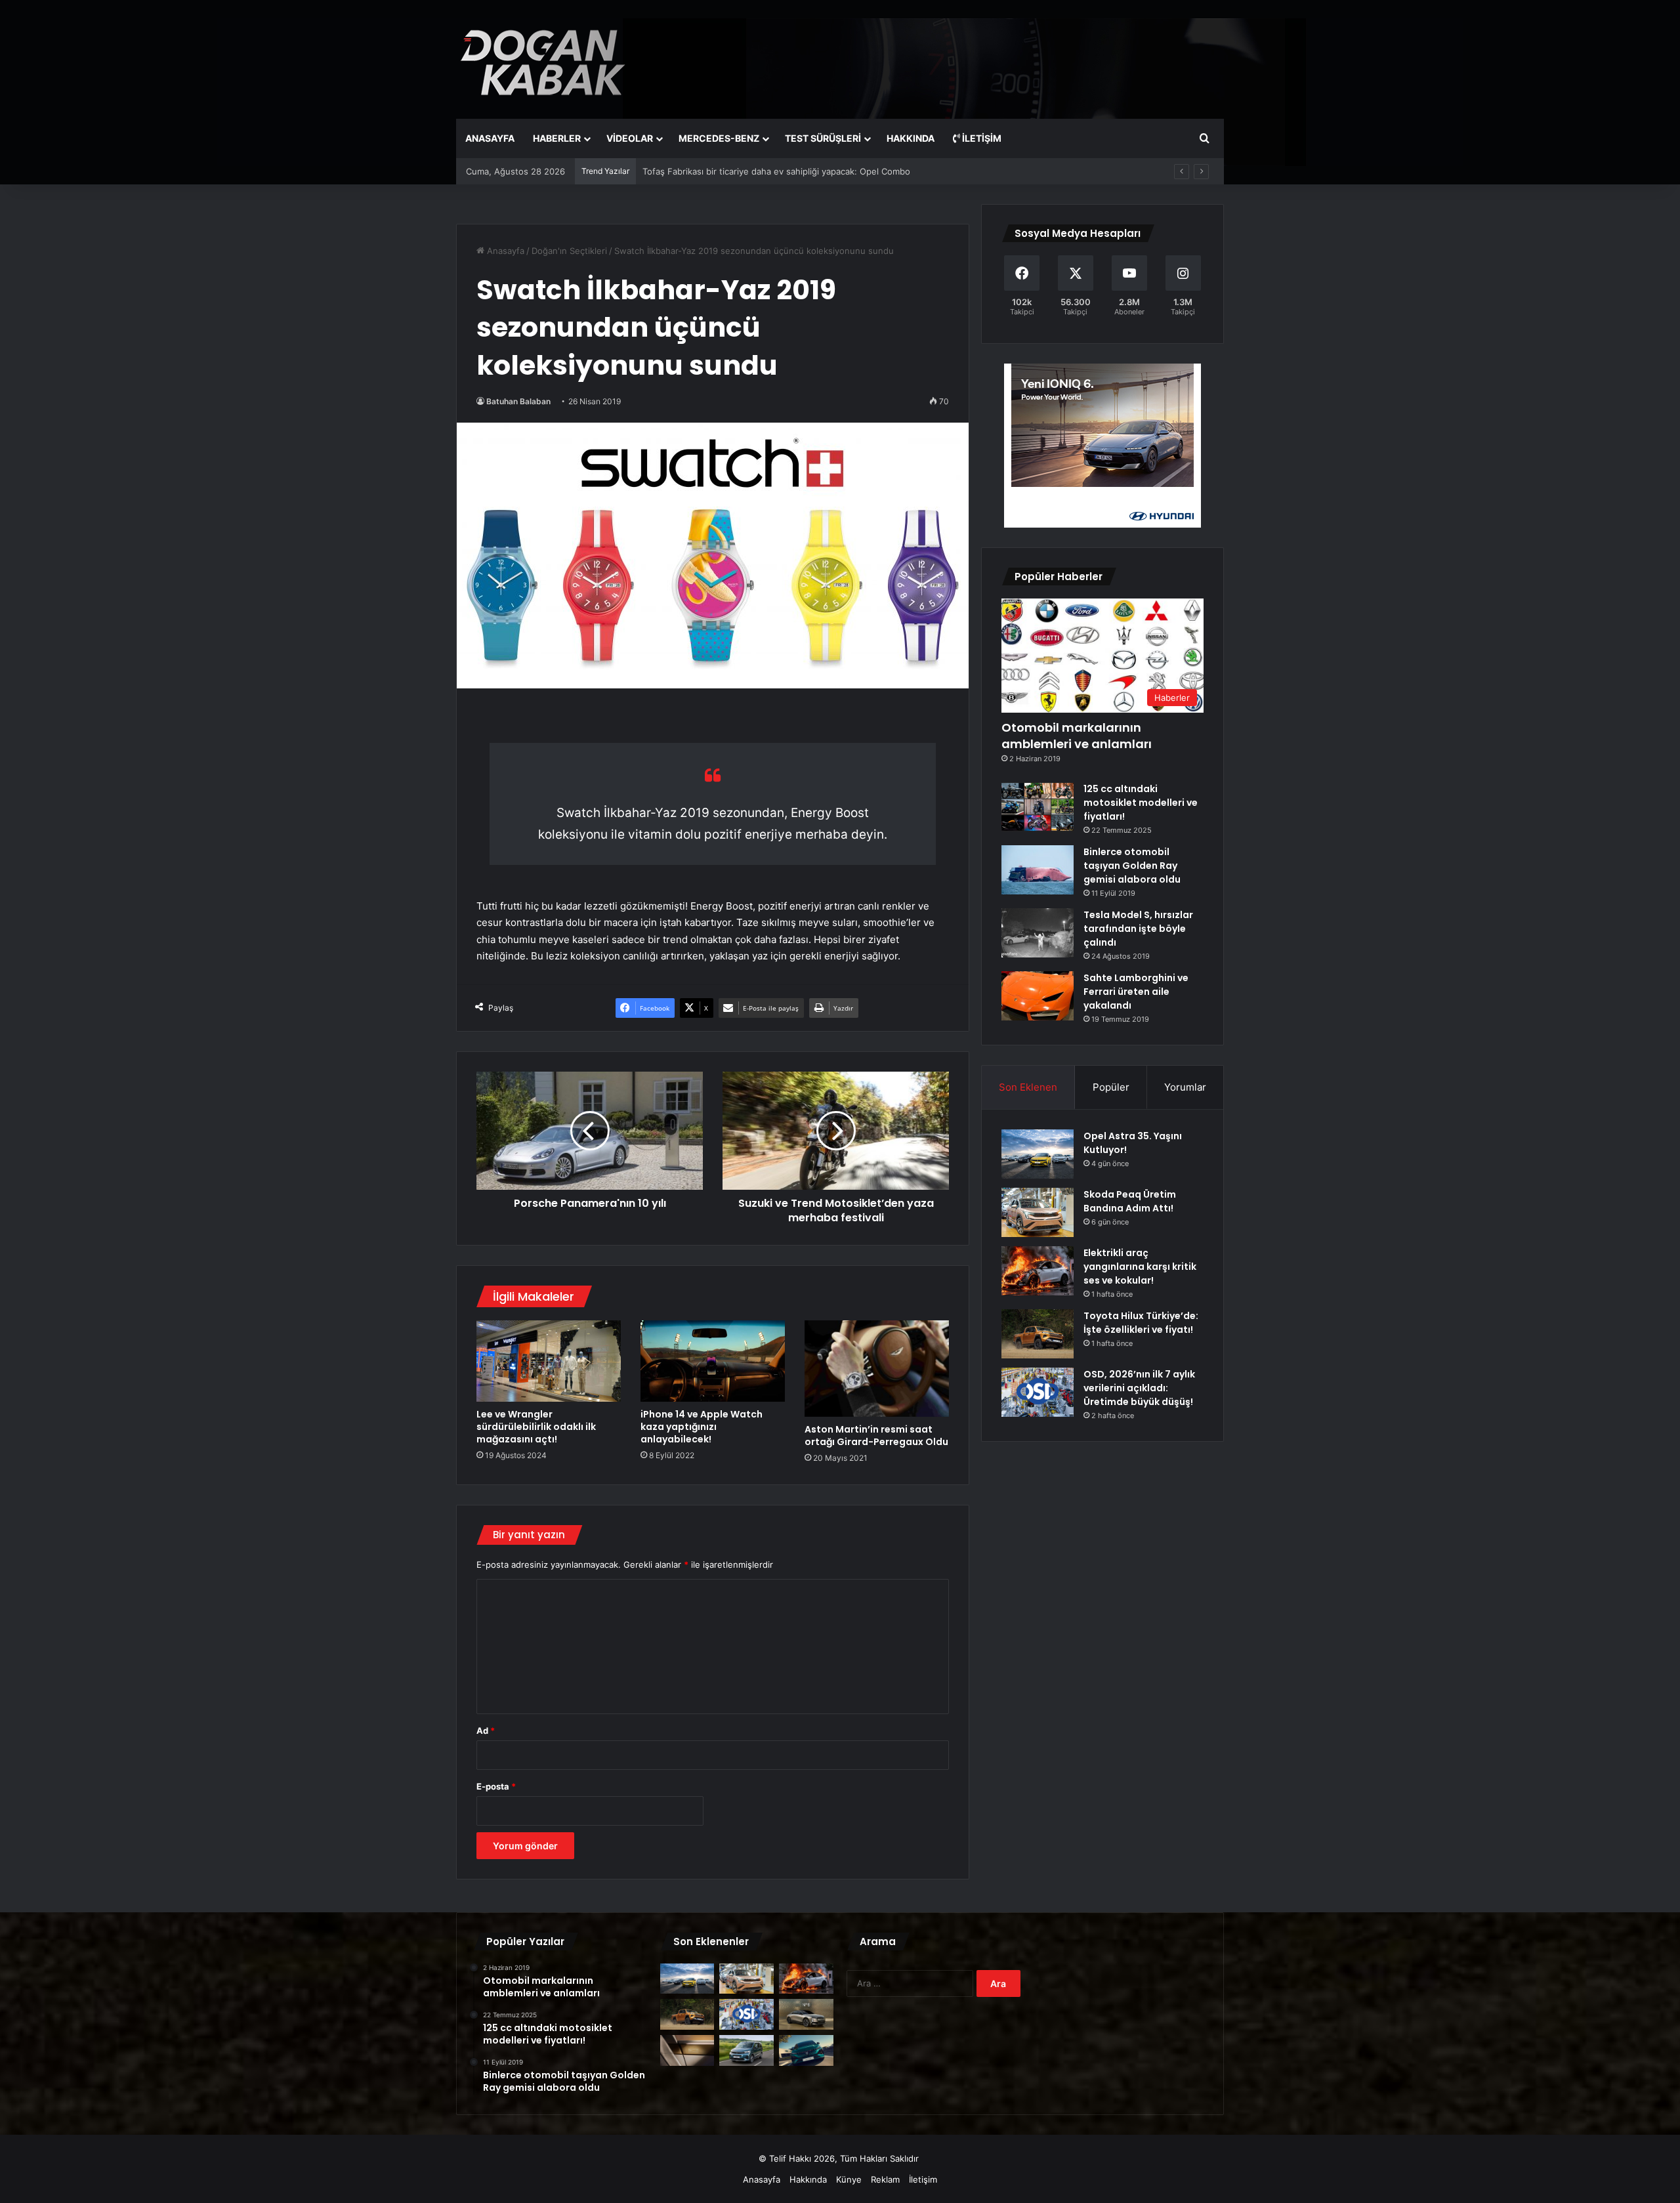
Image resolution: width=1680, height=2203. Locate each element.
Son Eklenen (1028, 1087)
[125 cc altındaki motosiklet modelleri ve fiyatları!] (1038, 807)
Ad (486, 1731)
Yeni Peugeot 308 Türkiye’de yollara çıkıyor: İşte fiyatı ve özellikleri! (779, 171)
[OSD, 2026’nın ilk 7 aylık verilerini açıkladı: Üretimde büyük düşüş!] (1038, 1392)
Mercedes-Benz (719, 138)
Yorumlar (1185, 1087)
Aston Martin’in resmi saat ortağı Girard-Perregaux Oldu (876, 1436)
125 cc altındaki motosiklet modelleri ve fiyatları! (1141, 803)
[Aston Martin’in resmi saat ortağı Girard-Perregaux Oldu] (877, 1369)
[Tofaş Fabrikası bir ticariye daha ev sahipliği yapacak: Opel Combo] (746, 2050)
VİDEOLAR (630, 138)
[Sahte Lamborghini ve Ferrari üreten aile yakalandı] (1038, 996)
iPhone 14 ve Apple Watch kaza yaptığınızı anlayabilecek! (702, 1427)
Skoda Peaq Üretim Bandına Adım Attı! (1130, 1201)
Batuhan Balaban (518, 401)
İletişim (981, 138)
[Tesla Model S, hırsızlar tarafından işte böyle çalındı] (1038, 933)
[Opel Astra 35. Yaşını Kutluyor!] (1038, 1154)
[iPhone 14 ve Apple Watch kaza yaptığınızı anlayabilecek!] (713, 1361)
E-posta (496, 1786)
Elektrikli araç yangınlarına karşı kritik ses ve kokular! (1140, 1267)
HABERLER (557, 138)
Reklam (885, 2179)
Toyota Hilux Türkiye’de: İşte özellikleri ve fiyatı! (1141, 1323)
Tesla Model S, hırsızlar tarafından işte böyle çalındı (1138, 929)
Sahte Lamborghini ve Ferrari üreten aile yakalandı (1136, 992)
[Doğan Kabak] (543, 59)
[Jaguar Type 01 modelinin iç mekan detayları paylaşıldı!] (687, 2050)
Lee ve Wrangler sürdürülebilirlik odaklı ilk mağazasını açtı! (536, 1427)
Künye (849, 2179)
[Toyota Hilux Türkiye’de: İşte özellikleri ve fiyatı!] (1038, 1334)
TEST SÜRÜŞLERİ (823, 138)
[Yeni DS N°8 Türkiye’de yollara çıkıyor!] (806, 2014)
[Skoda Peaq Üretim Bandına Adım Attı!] (1038, 1212)
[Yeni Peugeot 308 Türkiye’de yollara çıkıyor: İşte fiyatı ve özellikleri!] (806, 2050)
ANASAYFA (490, 138)
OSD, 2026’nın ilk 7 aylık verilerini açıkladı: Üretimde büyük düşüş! (1139, 1388)
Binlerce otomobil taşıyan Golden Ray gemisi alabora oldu (1132, 866)
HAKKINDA (911, 138)
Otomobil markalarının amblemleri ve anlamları (1077, 736)
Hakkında (808, 2179)
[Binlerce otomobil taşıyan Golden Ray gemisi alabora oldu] (1038, 870)
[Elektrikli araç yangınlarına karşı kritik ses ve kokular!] (1038, 1271)
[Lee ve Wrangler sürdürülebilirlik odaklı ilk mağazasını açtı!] (549, 1361)
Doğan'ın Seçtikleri (569, 251)
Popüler (1111, 1087)
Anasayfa (504, 251)
